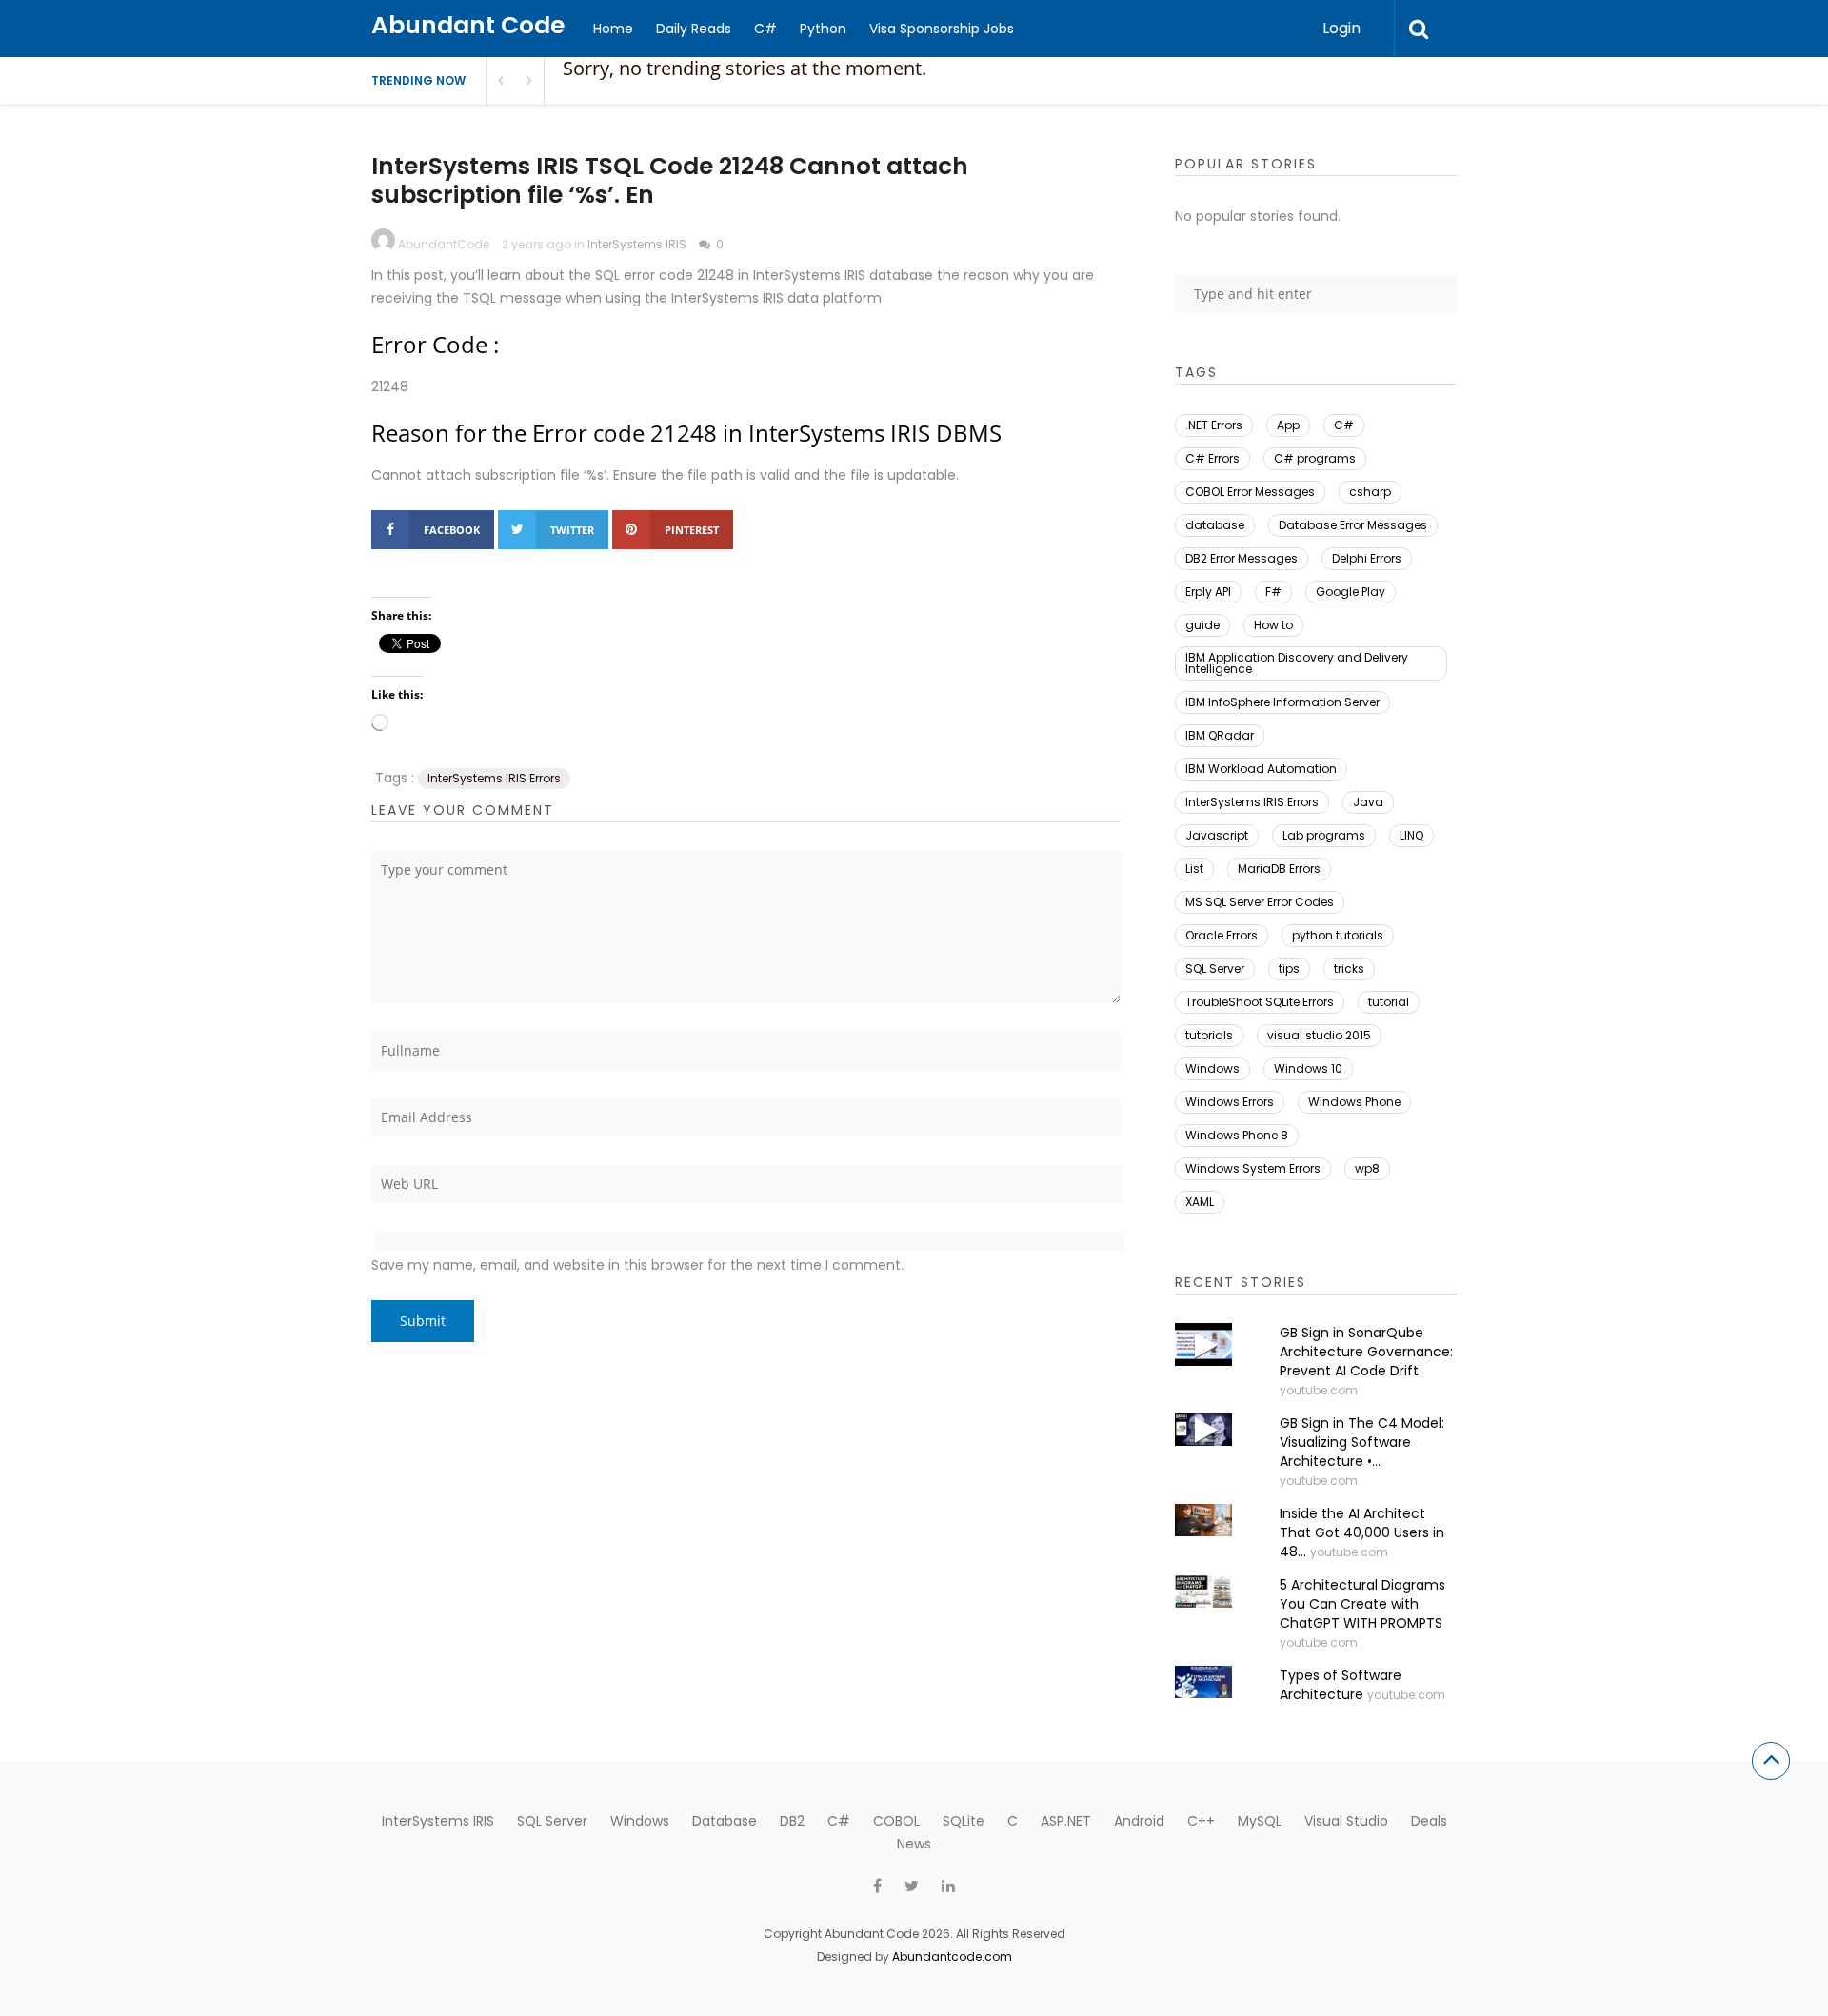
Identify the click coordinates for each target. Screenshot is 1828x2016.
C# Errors (1212, 458)
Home (613, 29)
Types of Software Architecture (1341, 1685)
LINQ (1411, 835)
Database (725, 1821)
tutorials (1209, 1035)
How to (1273, 625)
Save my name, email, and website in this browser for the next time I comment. (637, 1265)
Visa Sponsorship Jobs (942, 29)
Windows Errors (1230, 1102)
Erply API (1208, 592)
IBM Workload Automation (1261, 769)
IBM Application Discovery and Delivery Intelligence (1297, 663)
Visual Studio (1346, 1821)
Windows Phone (1354, 1102)
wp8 (1367, 1168)
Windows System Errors (1253, 1168)
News (914, 1844)
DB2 (792, 1821)
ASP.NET (1066, 1821)
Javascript (1217, 835)
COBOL (896, 1821)
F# (1273, 592)
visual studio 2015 (1319, 1035)
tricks (1349, 968)
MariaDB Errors (1279, 869)
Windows (1212, 1068)
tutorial (1389, 1002)
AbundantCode (444, 244)
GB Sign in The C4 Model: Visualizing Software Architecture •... (1362, 1442)
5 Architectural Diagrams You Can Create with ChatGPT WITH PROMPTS (1362, 1604)
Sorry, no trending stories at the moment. (745, 68)
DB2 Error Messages (1242, 558)
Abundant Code (468, 25)
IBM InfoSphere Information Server (1282, 702)
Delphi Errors (1367, 558)
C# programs (1315, 458)
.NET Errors (1214, 425)
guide (1202, 625)
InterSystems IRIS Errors (494, 778)
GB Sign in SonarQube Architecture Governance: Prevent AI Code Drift (1366, 1352)
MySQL (1260, 1821)
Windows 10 (1308, 1068)
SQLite (964, 1821)
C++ (1201, 1821)
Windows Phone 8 (1237, 1135)
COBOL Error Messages (1250, 492)
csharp (1370, 492)
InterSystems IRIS (637, 244)
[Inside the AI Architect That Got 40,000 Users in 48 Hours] (1203, 1520)
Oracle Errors (1222, 935)
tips (1289, 968)
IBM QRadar (1220, 735)
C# (765, 29)
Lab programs (1324, 835)
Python (823, 29)
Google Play (1351, 592)
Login (1341, 28)
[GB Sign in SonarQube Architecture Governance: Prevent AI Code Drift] (1203, 1344)
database (1215, 525)
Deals (1429, 1821)
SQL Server (1215, 968)
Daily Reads (694, 29)
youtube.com (1319, 1390)
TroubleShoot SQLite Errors (1260, 1002)
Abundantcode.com (952, 1957)
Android (1139, 1821)
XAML (1200, 1202)
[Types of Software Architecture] (1203, 1682)
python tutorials (1338, 935)
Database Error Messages (1353, 525)
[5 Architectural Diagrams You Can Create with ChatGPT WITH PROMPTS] (1203, 1591)
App (1288, 425)
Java (1368, 802)
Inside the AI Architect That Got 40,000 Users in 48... (1362, 1532)
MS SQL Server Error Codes (1260, 902)
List (1194, 869)
